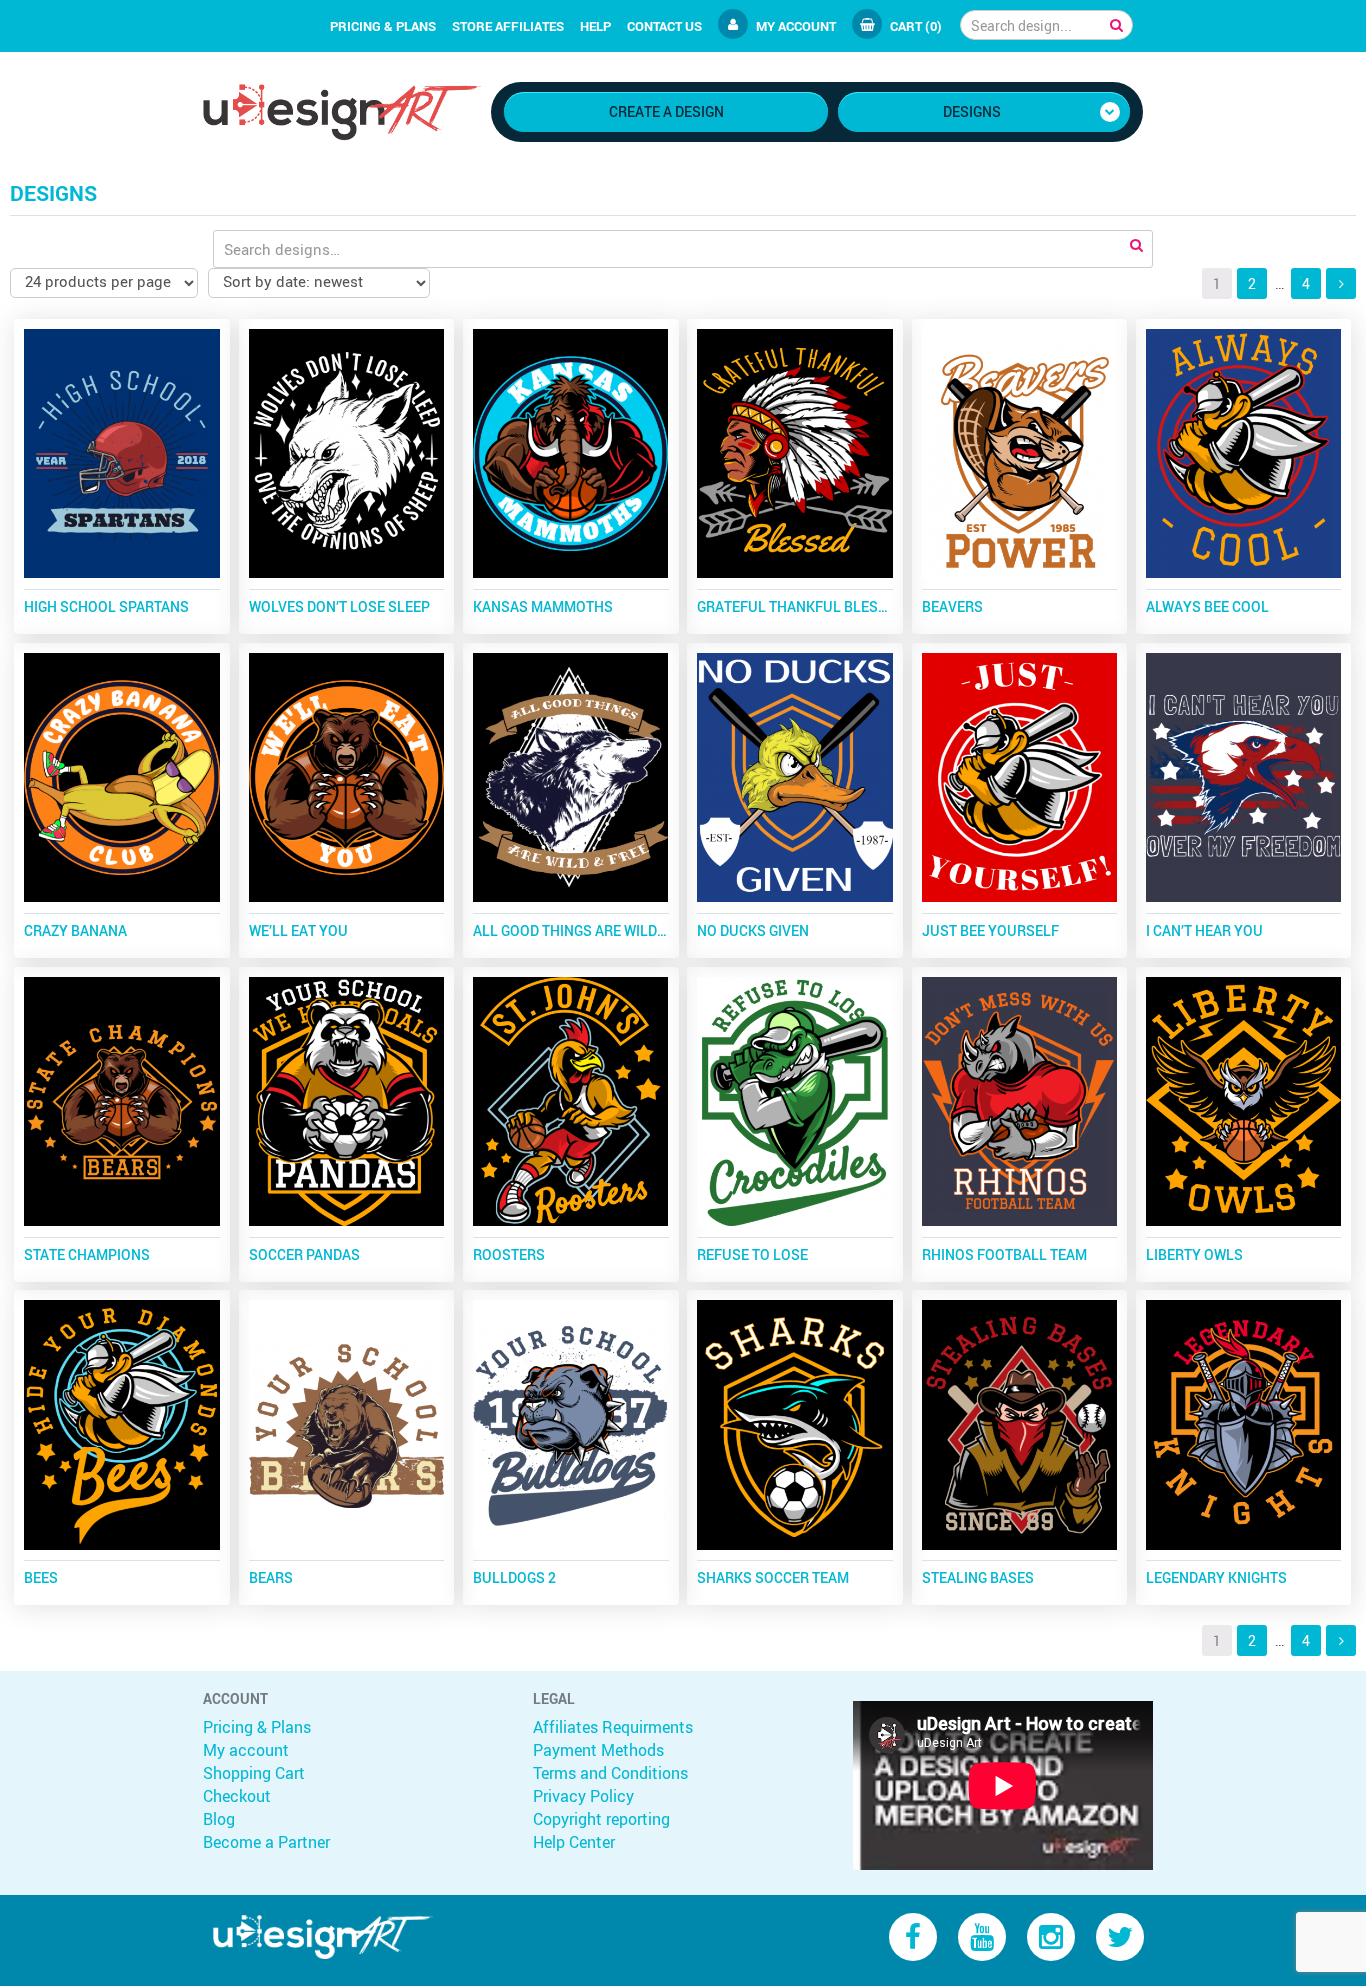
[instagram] (1051, 1935)
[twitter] (1120, 1935)
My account (796, 26)
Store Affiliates (508, 26)
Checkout (237, 1796)
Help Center (574, 1842)
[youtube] (982, 1935)
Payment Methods (598, 1750)
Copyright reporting (601, 1819)
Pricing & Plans (383, 26)
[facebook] (913, 1935)
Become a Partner (266, 1842)
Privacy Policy (583, 1796)
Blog (219, 1819)
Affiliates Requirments (613, 1727)
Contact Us (664, 26)
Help (595, 26)
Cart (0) (916, 26)
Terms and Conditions (610, 1773)
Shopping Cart (254, 1773)
